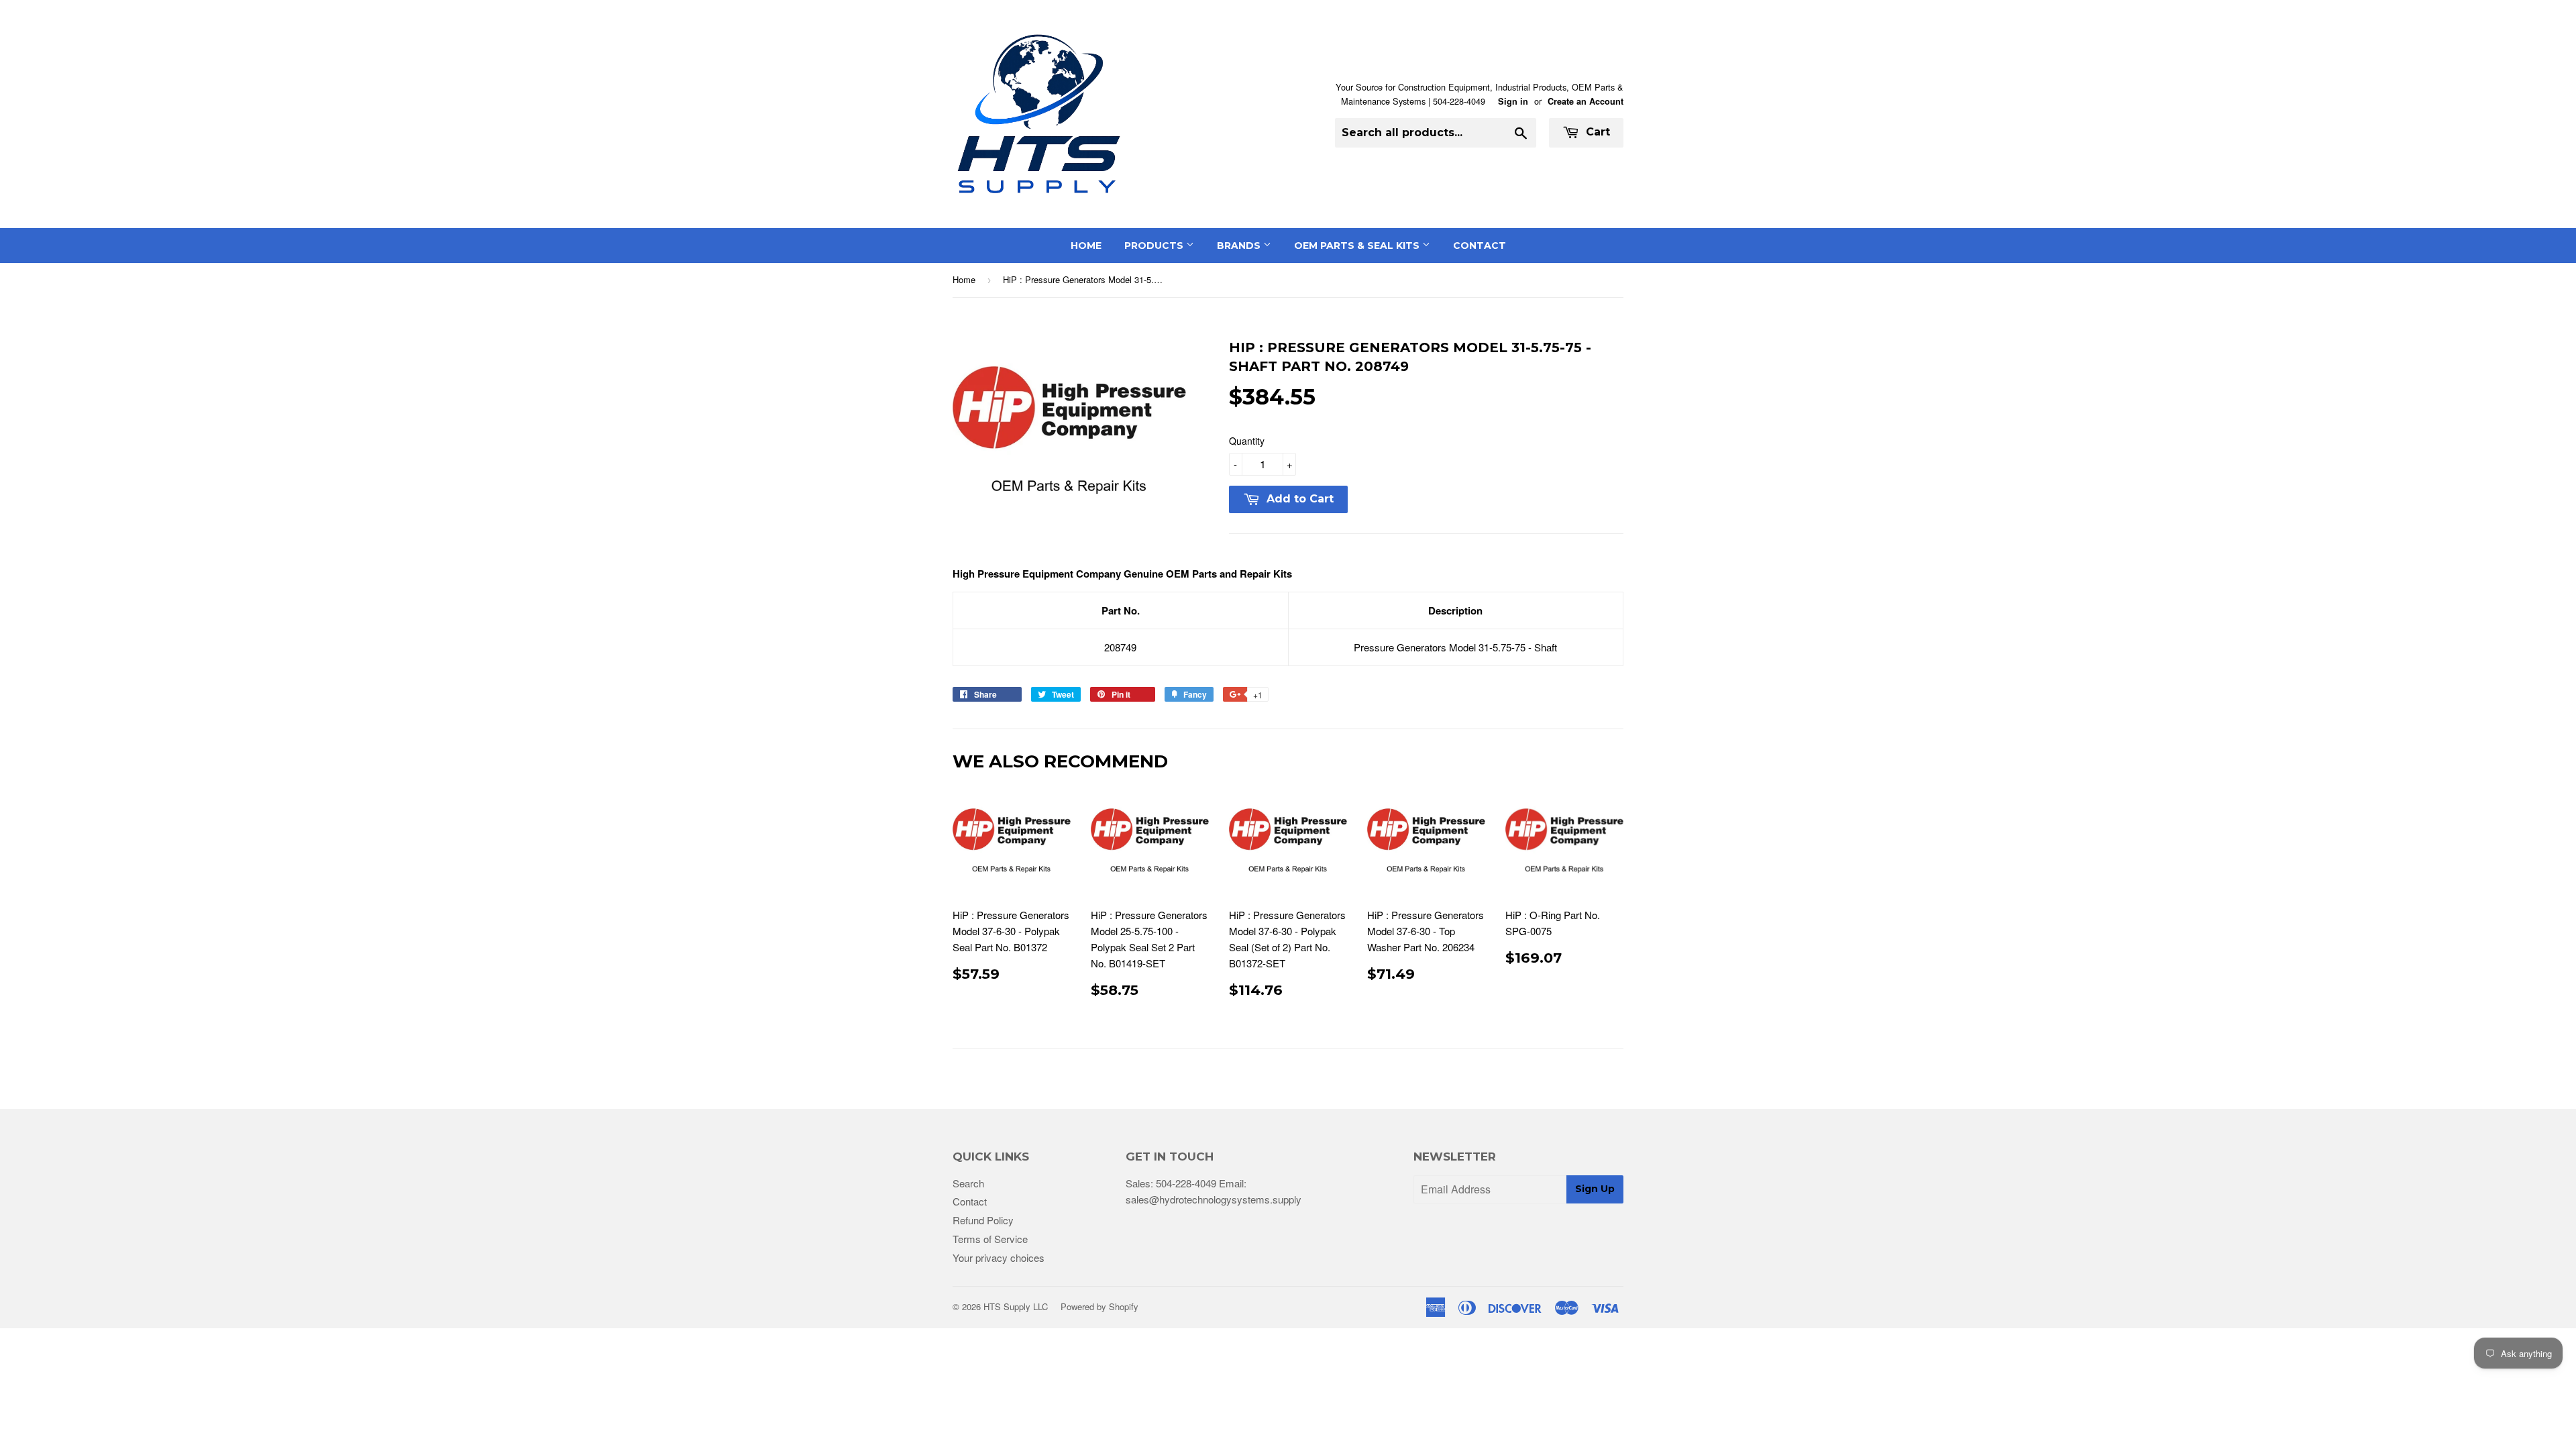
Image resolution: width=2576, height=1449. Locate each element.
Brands (1240, 246)
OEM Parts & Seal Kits (1358, 246)
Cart (1596, 132)
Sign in (1513, 101)
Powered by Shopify (1099, 1306)
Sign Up (1595, 1189)
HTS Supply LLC (1016, 1306)
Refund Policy (983, 1220)
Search (968, 1183)
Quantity (1247, 441)
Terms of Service (990, 1239)
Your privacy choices (999, 1257)
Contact (1480, 246)
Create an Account (1586, 101)
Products (1155, 246)
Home (1086, 246)
